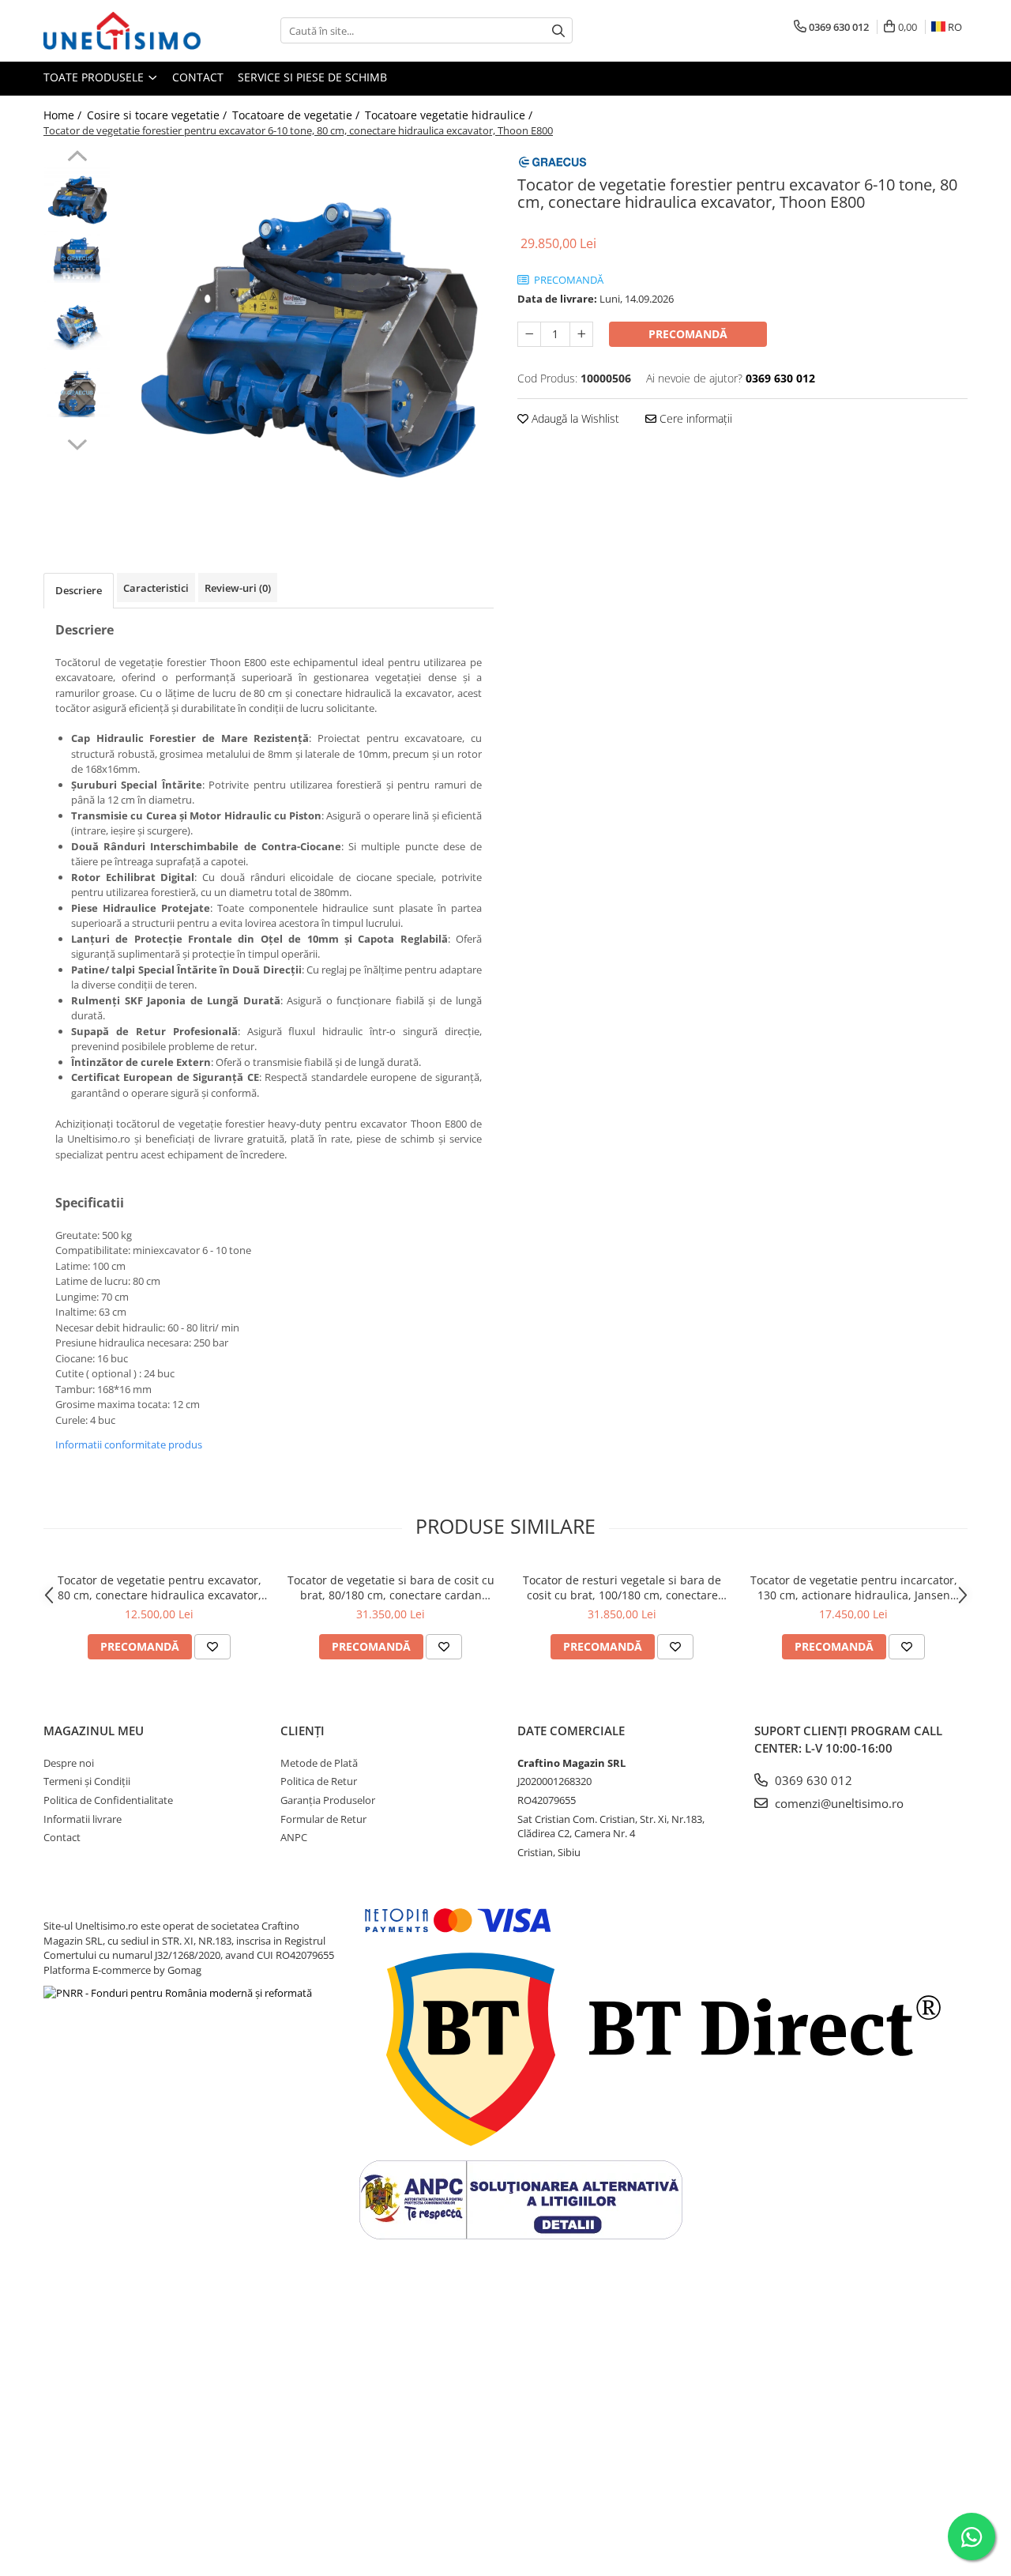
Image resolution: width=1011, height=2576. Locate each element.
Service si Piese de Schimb (312, 77)
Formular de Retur (323, 1819)
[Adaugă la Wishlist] (212, 1647)
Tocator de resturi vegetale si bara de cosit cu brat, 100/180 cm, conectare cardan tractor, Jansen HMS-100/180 (622, 1587)
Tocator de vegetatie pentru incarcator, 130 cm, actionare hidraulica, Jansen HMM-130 (854, 1587)
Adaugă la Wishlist (574, 418)
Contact (198, 77)
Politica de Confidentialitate (108, 1800)
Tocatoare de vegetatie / (297, 115)
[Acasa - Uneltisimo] (122, 31)
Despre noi (69, 1763)
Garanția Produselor (328, 1800)
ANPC (294, 1837)
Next (77, 443)
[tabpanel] (306, 338)
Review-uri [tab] (238, 588)
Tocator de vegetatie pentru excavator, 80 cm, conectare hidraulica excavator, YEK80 (160, 1587)
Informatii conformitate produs (129, 1444)
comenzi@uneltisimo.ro (838, 1803)
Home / (64, 115)
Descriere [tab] (79, 590)
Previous (77, 158)
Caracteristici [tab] (156, 588)
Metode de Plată (319, 1763)
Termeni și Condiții (87, 1781)
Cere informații (694, 418)
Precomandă (688, 334)
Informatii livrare (83, 1819)
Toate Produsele (95, 77)
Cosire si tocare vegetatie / (158, 115)
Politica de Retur (319, 1781)
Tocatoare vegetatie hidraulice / (450, 115)
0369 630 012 (812, 1780)
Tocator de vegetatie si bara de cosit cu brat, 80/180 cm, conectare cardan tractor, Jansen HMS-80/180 (391, 1587)
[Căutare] (558, 30)
